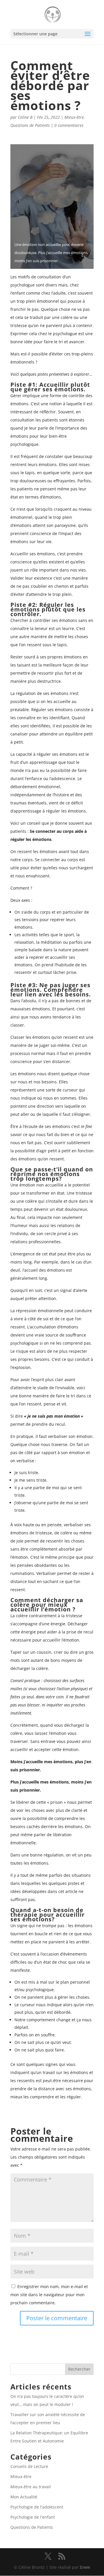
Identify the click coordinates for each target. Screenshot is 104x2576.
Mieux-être (74, 117)
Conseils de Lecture (29, 2466)
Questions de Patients (30, 125)
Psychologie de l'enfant (33, 2517)
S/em (85, 2567)
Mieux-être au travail (31, 2487)
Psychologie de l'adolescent (37, 2507)
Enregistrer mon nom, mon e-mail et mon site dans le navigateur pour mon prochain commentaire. (49, 2295)
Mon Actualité (24, 2497)
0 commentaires (69, 125)
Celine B (25, 117)
